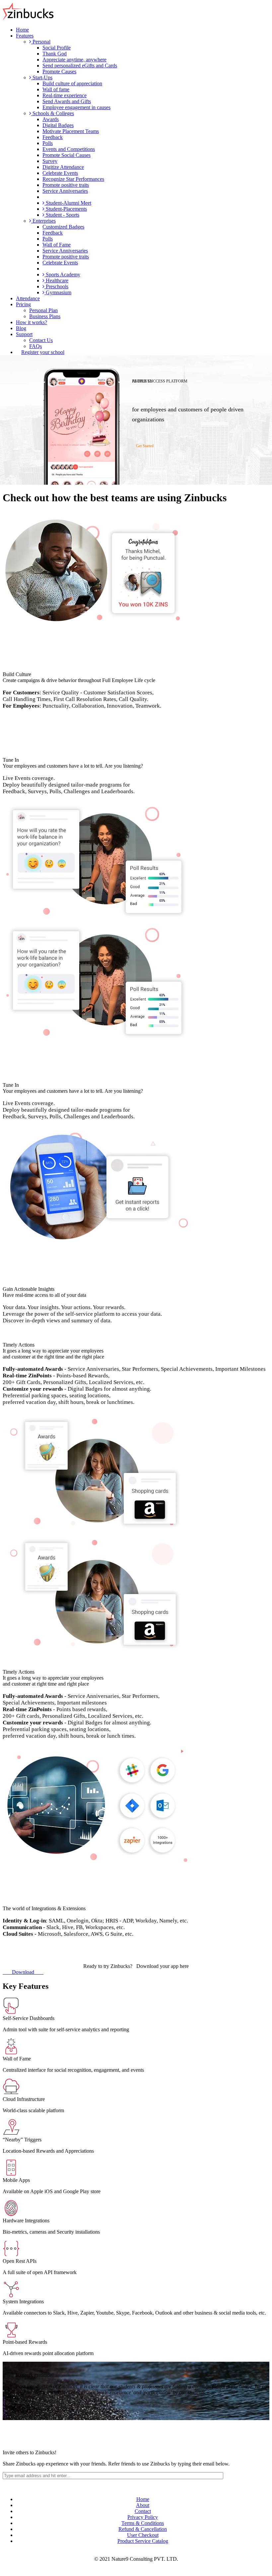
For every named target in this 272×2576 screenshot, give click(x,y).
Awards (51, 119)
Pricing (23, 304)
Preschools (56, 286)
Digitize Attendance (63, 167)
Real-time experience (65, 95)
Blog (21, 328)
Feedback (53, 137)
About (143, 2505)
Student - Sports (62, 215)
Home (22, 30)
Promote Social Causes (67, 155)
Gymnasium (58, 292)
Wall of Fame (57, 245)
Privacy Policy (143, 2517)
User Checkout (143, 2535)
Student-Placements (66, 209)
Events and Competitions (69, 149)
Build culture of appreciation (72, 83)
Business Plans (45, 316)
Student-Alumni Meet (68, 203)
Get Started (144, 446)
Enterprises (43, 221)
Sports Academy (62, 275)
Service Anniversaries (65, 191)
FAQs (35, 346)
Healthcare (56, 280)
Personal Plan (43, 310)
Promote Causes (59, 71)
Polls (48, 143)
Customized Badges (63, 227)
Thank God (55, 54)
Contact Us (41, 340)
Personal (41, 42)
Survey (50, 161)
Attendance (28, 298)
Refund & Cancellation (143, 2529)
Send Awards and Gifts (67, 101)
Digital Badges (58, 125)
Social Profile (57, 48)
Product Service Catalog (143, 2541)
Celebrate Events (60, 173)
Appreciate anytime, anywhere (74, 60)
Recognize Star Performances (73, 179)
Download (23, 1972)
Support (24, 334)
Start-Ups (42, 77)
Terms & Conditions (143, 2523)
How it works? (32, 322)
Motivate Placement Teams (71, 131)
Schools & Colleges (53, 113)
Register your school (43, 352)
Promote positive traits (66, 185)
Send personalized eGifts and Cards (80, 66)
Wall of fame (56, 89)
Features (25, 36)
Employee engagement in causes (76, 107)
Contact (143, 2511)
